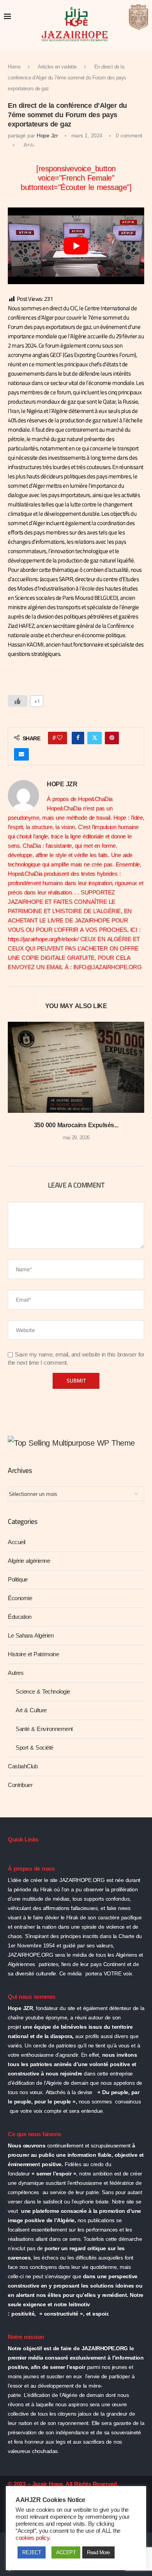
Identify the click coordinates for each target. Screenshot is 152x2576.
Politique (18, 1580)
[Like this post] (60, 738)
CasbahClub (23, 1766)
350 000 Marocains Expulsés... (76, 1125)
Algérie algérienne (29, 1561)
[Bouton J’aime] (18, 701)
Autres (16, 1673)
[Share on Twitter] (95, 738)
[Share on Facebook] (78, 738)
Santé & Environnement (44, 1729)
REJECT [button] (32, 2552)
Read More (98, 2552)
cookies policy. (33, 2538)
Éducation (20, 1617)
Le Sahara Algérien (31, 1636)
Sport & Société (34, 1748)
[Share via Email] (21, 754)
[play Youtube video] (76, 246)
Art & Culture (31, 1710)
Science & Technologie (43, 1692)
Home (14, 67)
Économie (20, 1598)
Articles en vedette (57, 67)
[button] (14, 1087)
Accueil (17, 1542)
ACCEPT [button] (66, 2552)
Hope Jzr (47, 136)
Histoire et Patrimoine (33, 1654)
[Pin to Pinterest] (112, 738)
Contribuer (20, 1785)
